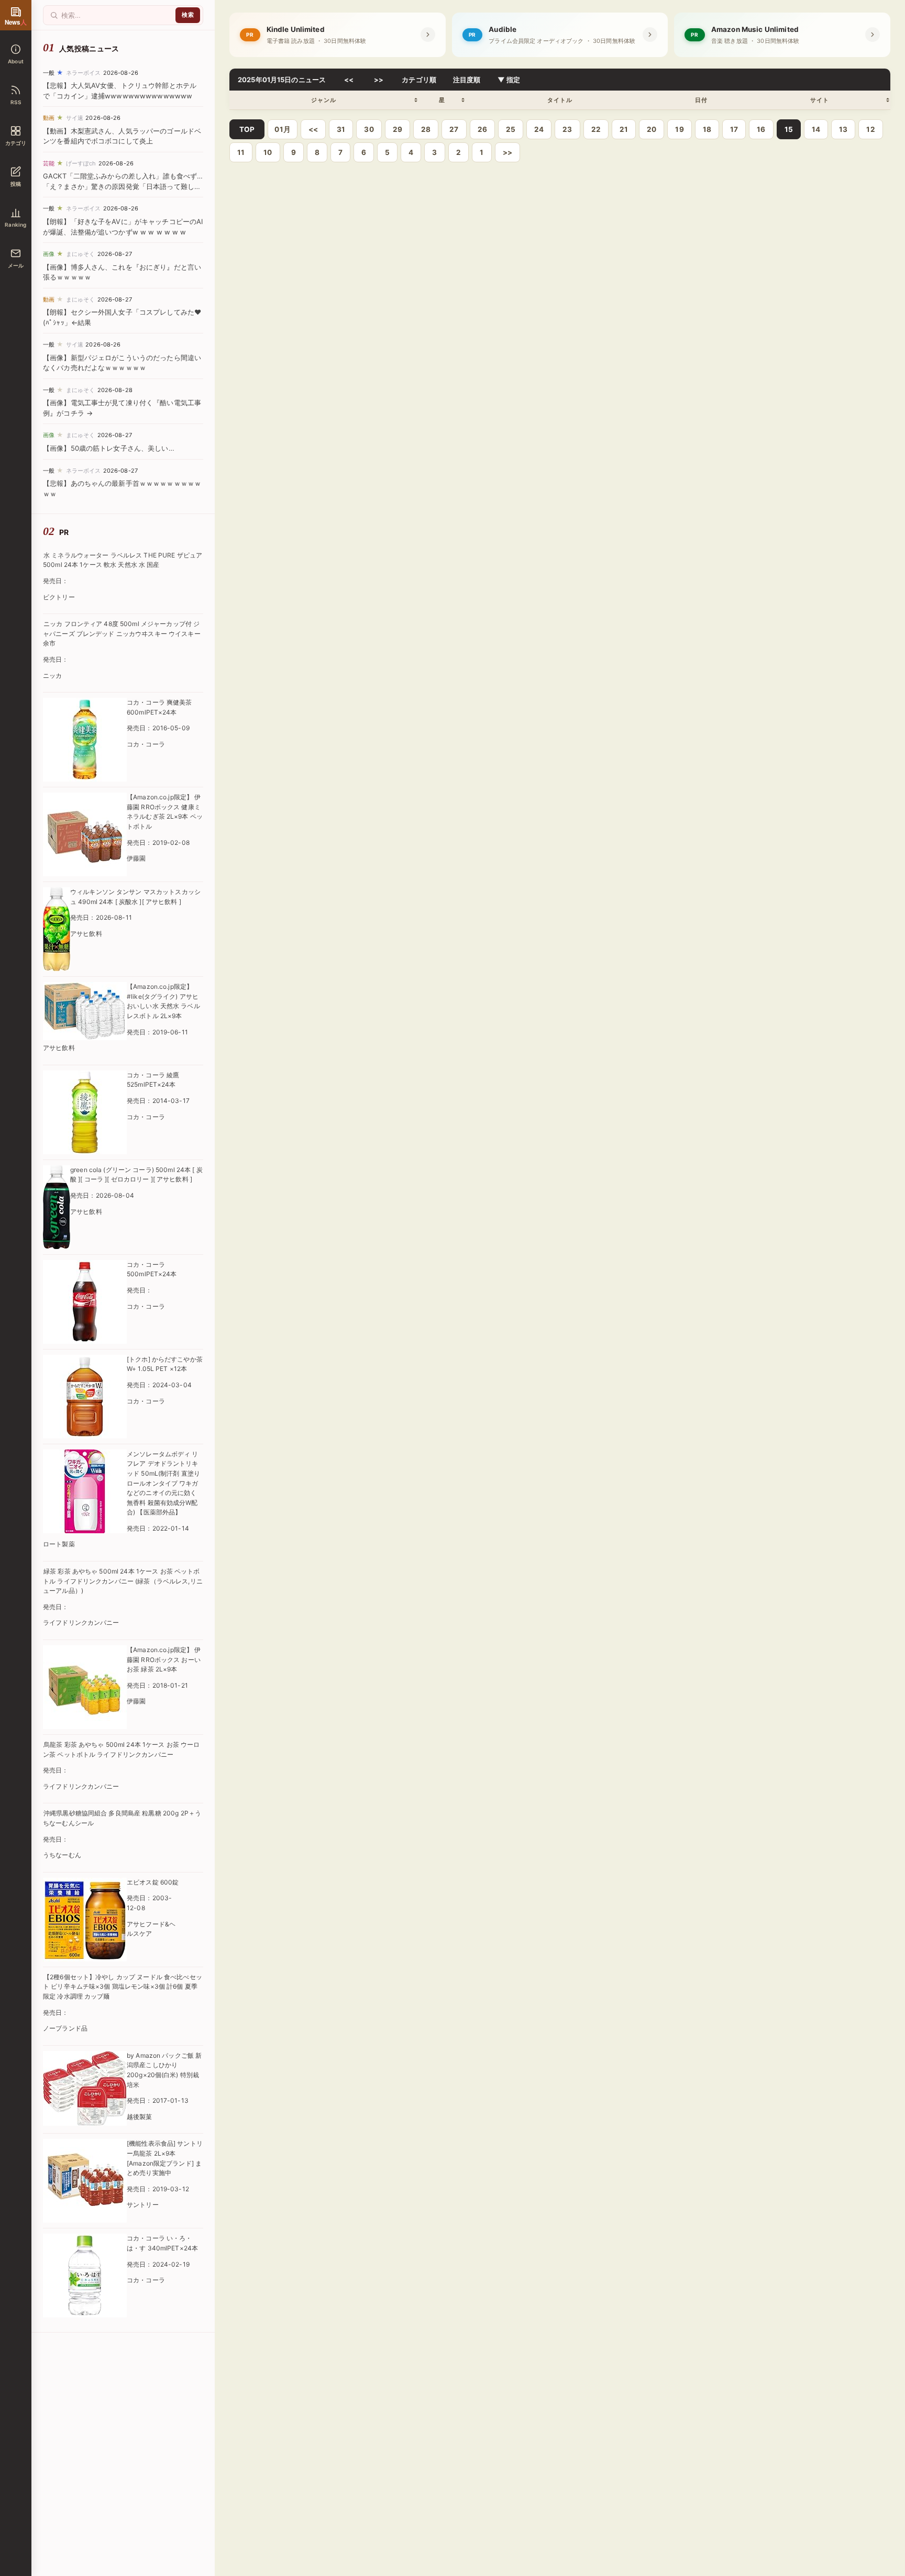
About (16, 61)
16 (761, 129)
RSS (16, 102)
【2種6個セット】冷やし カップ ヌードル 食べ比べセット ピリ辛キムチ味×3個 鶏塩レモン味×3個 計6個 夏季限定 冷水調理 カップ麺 (123, 1987)
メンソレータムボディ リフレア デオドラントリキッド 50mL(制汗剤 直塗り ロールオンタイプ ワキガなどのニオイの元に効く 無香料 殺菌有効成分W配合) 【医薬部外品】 (163, 1483)
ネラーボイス (84, 73)
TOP (247, 129)
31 (341, 129)
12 (870, 129)
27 (454, 129)
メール (16, 265)
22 (596, 129)
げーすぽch (81, 163)
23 (567, 129)
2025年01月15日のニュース (282, 80)
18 (707, 129)
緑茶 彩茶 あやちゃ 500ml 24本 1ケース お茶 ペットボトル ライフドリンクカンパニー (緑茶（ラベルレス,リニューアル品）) (123, 1581)
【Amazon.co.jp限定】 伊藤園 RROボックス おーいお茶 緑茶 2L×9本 (164, 1659)
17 (734, 129)
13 (843, 129)
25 (511, 129)
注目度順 (467, 80)
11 (241, 152)
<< (349, 80)
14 (816, 129)
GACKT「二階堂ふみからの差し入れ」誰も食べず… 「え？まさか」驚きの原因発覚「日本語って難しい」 (123, 186)
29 (398, 129)
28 (426, 129)
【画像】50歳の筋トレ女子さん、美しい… (109, 448)
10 (268, 152)
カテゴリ (16, 143)
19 (679, 129)
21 (624, 129)
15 (789, 129)
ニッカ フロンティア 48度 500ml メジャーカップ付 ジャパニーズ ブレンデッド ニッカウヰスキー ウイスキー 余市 (122, 633)
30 (369, 129)
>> (379, 80)
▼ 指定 (509, 80)
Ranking (15, 225)
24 (539, 129)
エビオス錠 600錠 (153, 1882)
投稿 (16, 184)
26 (482, 129)
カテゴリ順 (419, 80)
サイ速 (75, 118)
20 (652, 129)
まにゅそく (81, 254)
